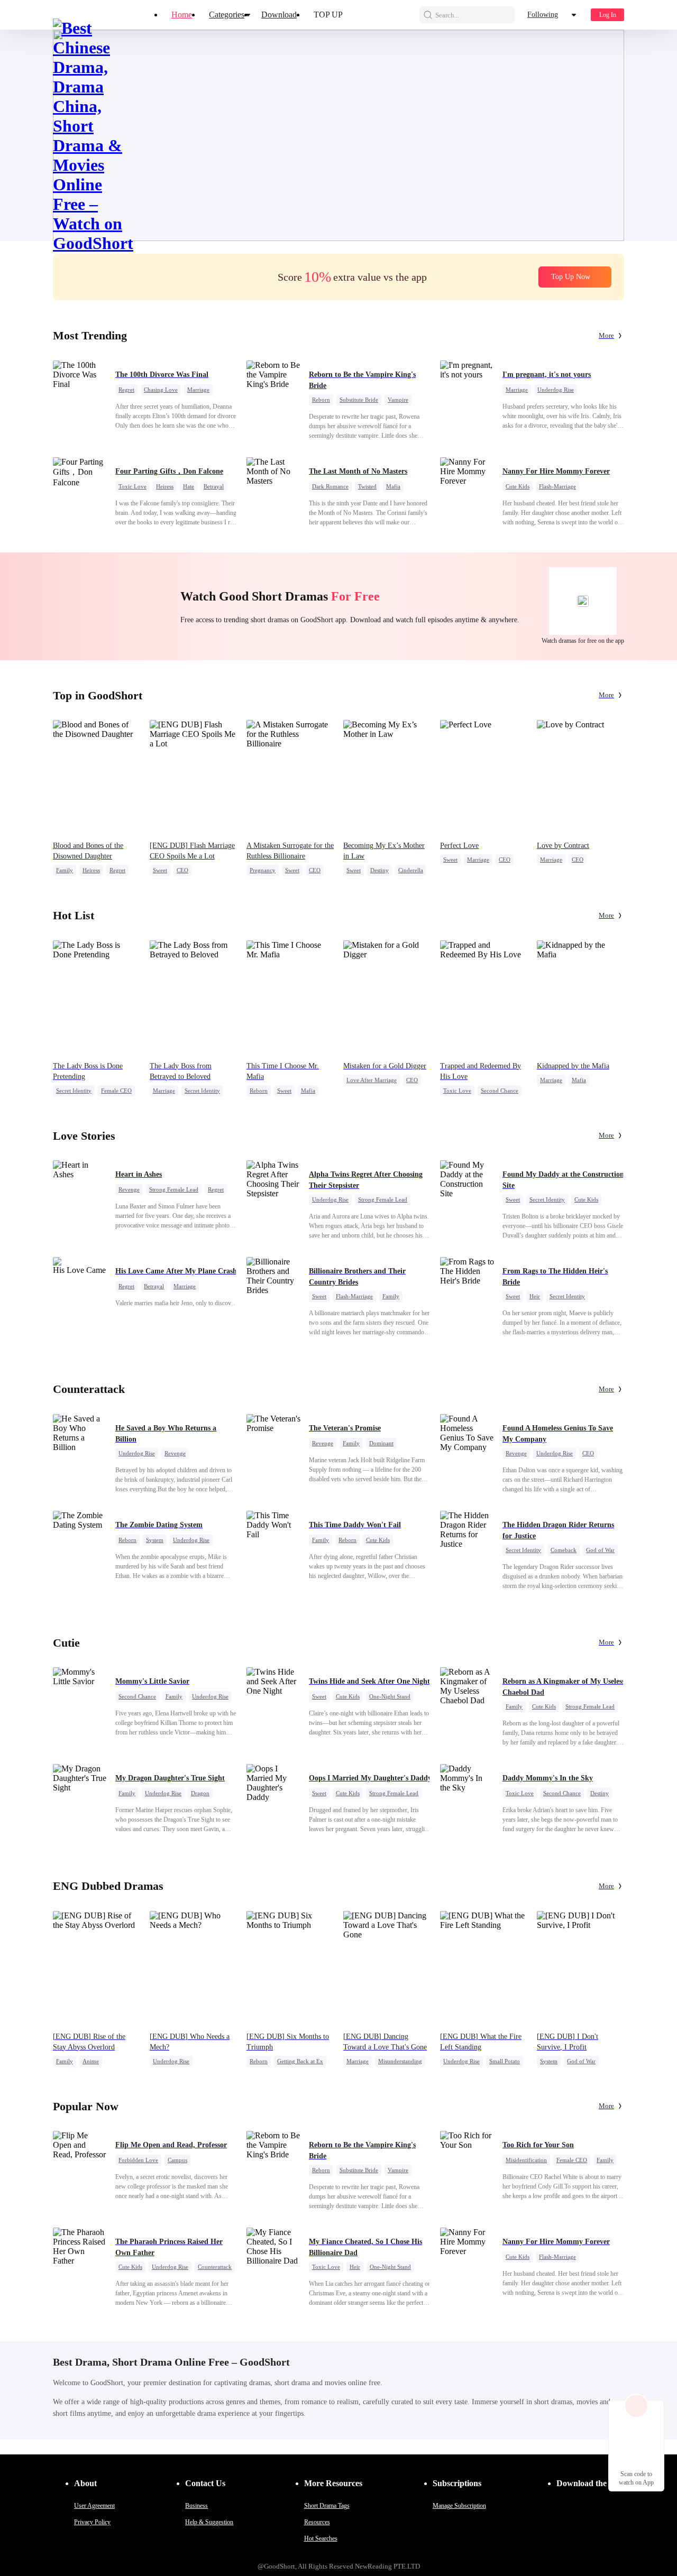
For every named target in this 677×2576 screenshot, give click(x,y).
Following (543, 15)
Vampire (398, 400)
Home (182, 15)
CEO (182, 870)
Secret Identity (74, 1091)
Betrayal (214, 486)
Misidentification (526, 2160)
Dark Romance (330, 486)
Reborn (321, 400)
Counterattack (215, 2267)
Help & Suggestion (209, 2522)
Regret (126, 390)
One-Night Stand (390, 1696)
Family (65, 870)
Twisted (367, 486)
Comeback (564, 1550)
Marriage (198, 390)
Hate (189, 486)
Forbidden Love (138, 2160)
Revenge (129, 1189)
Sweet (160, 870)
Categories (227, 15)
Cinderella (411, 870)
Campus (177, 2160)
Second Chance (500, 1091)
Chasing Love (161, 390)
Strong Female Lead (174, 1189)
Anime (91, 2061)
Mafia (393, 486)
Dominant (381, 1443)
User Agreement (94, 2506)
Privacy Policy (92, 2522)
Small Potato (505, 2061)
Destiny (379, 870)
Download (279, 15)
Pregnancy (263, 870)
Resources (317, 2522)
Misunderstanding (400, 2061)
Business (196, 2506)
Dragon (200, 1793)
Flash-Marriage (557, 486)
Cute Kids (518, 486)
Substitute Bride (359, 400)
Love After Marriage (372, 1080)
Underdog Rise (556, 390)
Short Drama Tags (327, 2506)
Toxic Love (132, 486)
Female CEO (116, 1091)
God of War (600, 1550)
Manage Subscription (459, 2506)
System (155, 1540)
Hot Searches (321, 2538)
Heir (535, 1296)
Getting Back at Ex (300, 2061)
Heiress (165, 486)
